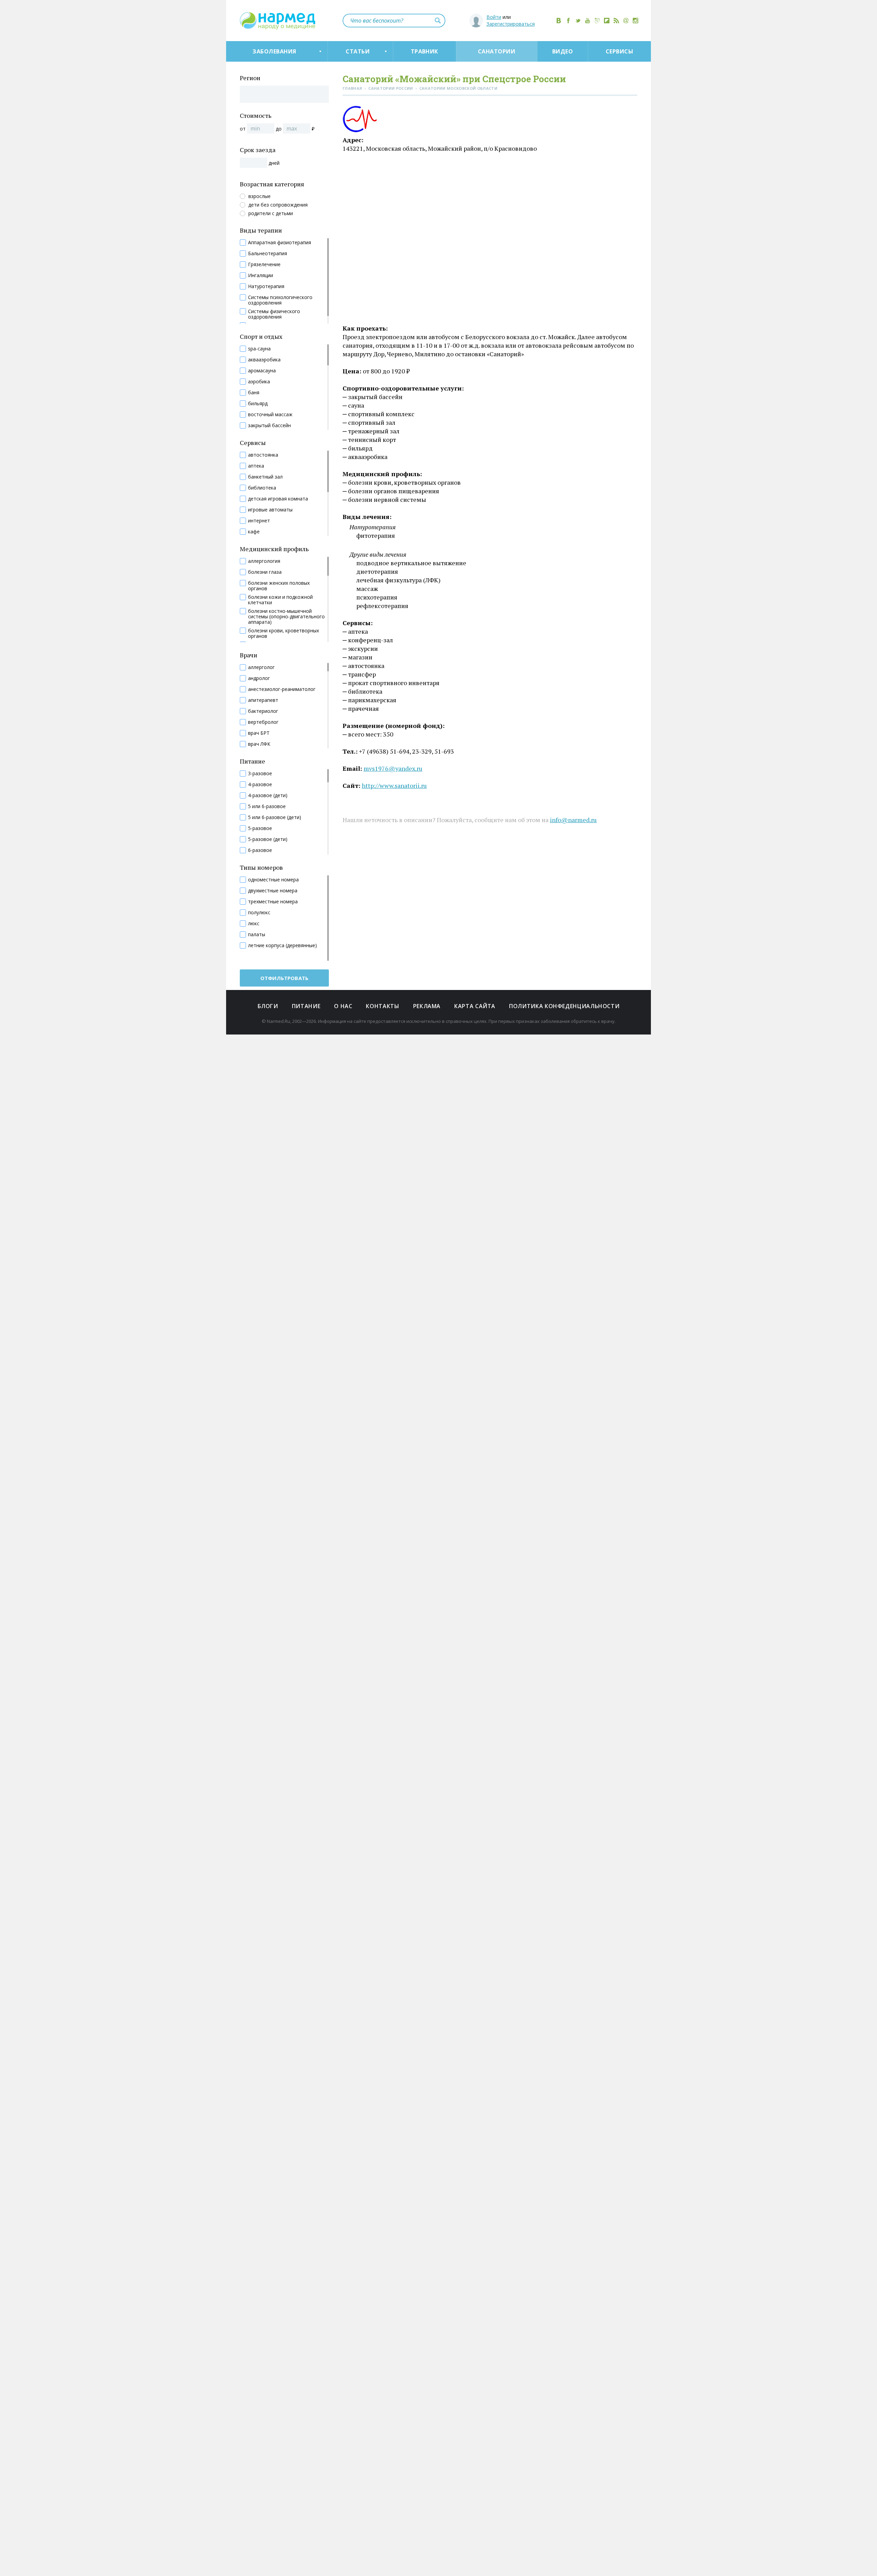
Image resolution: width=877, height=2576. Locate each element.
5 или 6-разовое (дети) (275, 817)
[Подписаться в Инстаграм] (635, 21)
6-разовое (260, 850)
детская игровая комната (278, 499)
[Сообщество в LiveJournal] (597, 21)
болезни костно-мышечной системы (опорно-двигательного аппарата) (286, 617)
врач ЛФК (259, 744)
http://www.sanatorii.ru (394, 785)
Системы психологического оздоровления (280, 300)
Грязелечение (264, 264)
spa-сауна (259, 349)
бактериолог (263, 711)
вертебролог (263, 722)
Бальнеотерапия (268, 253)
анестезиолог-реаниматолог (282, 689)
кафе (254, 532)
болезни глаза (265, 572)
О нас (343, 1006)
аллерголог (261, 667)
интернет (259, 521)
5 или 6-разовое (267, 806)
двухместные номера (273, 891)
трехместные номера (273, 902)
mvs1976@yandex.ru (393, 768)
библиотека (262, 488)
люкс (254, 924)
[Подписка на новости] (626, 21)
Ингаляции (261, 275)
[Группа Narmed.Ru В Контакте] (559, 21)
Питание (306, 1006)
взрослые (260, 196)
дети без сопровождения (278, 205)
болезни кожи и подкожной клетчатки (280, 600)
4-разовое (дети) (268, 795)
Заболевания (274, 51)
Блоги (268, 1006)
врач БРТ (259, 733)
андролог (259, 678)
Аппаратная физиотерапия (280, 243)
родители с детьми (271, 213)
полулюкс (259, 913)
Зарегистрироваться (511, 24)
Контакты (382, 1006)
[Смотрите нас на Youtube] (588, 21)
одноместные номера (273, 880)
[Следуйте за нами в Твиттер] (578, 21)
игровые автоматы (270, 510)
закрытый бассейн (269, 425)
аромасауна (262, 371)
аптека (256, 466)
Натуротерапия (266, 286)
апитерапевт (263, 700)
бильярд (258, 404)
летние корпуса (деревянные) (282, 945)
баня (254, 393)
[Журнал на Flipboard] (607, 21)
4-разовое (260, 784)
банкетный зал (265, 477)
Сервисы (619, 51)
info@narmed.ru (573, 820)
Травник (424, 51)
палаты (257, 934)
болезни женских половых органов (279, 586)
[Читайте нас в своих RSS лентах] (616, 21)
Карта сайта (475, 1006)
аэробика (259, 382)
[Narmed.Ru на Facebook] (568, 21)
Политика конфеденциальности (564, 1006)
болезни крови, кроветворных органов (283, 633)
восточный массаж (270, 414)
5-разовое (260, 828)
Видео (563, 51)
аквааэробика (264, 360)
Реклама (427, 1006)
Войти (494, 17)
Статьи (358, 51)
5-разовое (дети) (268, 839)
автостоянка (263, 455)
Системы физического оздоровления (274, 314)
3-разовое (260, 773)
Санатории (497, 51)
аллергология (264, 561)
